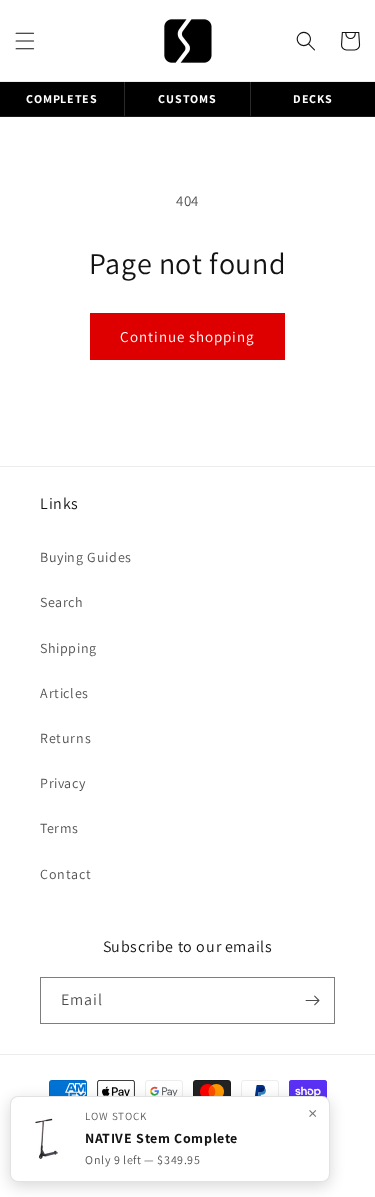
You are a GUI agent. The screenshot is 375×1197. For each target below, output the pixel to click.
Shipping (68, 648)
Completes (61, 98)
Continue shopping (187, 336)
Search (62, 602)
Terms (59, 828)
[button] (25, 41)
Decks (313, 98)
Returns (65, 738)
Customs (187, 98)
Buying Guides (86, 557)
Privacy (62, 783)
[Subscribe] (312, 1000)
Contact (65, 874)
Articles (64, 693)
